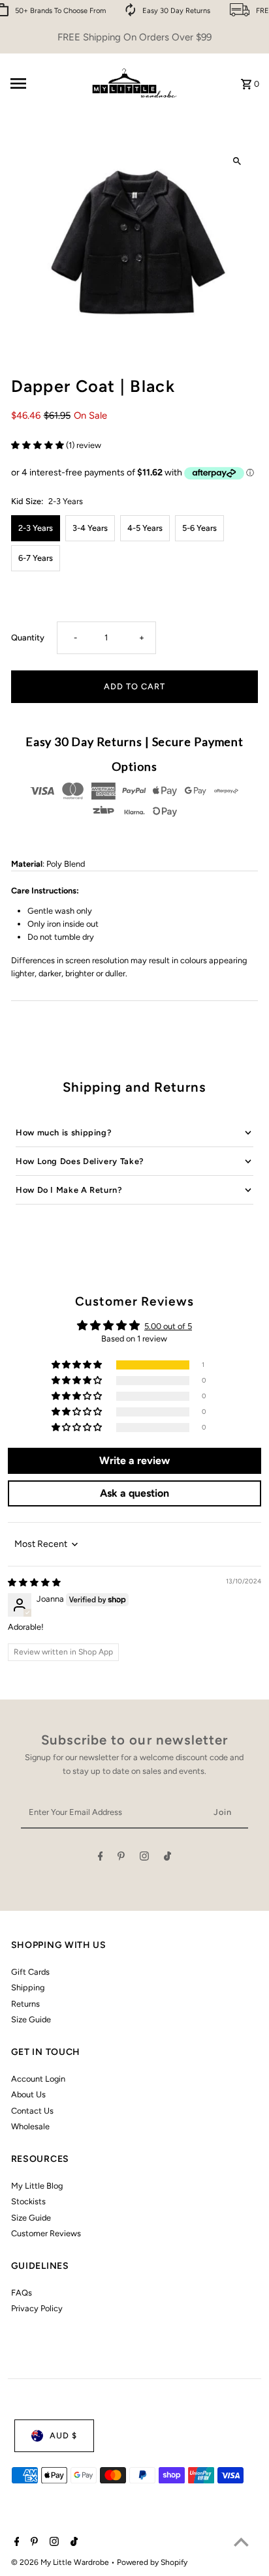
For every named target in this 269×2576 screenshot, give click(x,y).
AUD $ (63, 2435)
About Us (28, 2094)
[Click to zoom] (237, 161)
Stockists (28, 2201)
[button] (39, 445)
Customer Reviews (46, 2233)
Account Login (38, 2079)
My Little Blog (37, 2186)
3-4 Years (90, 528)
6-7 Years (36, 558)
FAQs (22, 2293)
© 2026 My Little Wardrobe (61, 2562)
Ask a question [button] (134, 1493)
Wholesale (30, 2126)
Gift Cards (30, 1972)
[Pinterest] (121, 1858)
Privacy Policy (37, 2308)
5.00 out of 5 (168, 1326)
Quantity (28, 637)
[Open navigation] (44, 83)
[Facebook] (101, 1858)
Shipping (28, 1987)
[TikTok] (167, 1858)
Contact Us (32, 2111)
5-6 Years (199, 528)
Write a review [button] (134, 1460)
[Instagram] (144, 1858)
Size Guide (31, 2019)
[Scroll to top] (241, 2542)
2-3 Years (36, 528)
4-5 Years (145, 528)
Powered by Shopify (152, 2562)
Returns (25, 2004)
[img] (34, 1582)
